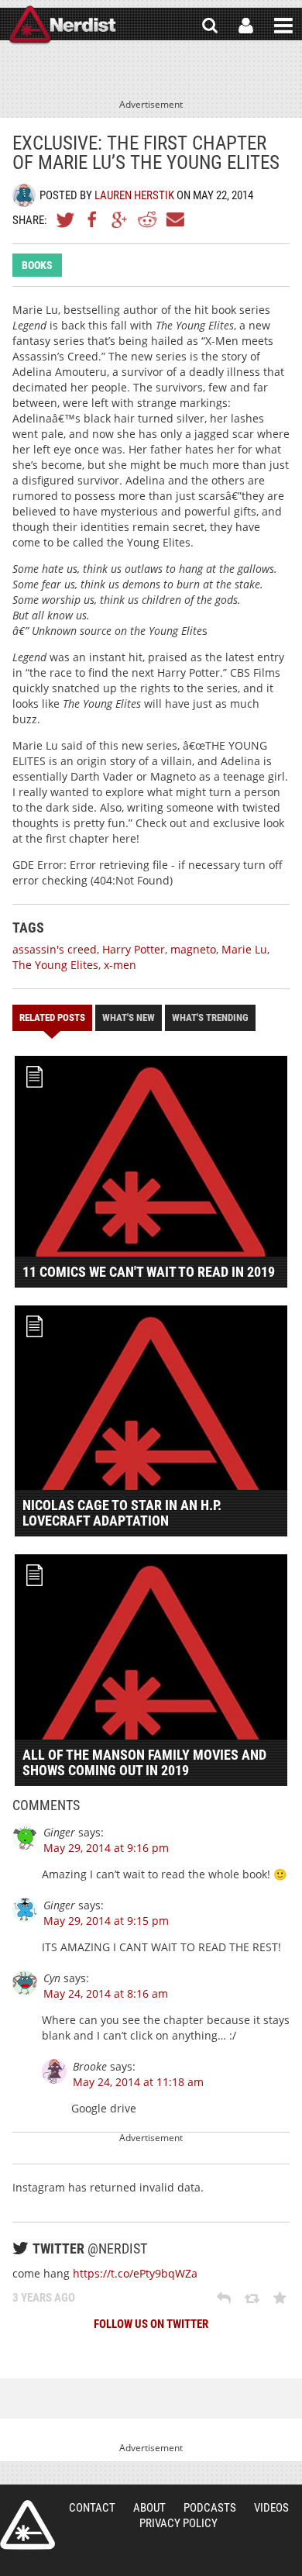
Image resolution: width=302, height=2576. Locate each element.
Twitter (66, 219)
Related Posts (52, 1017)
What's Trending (210, 1017)
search (210, 26)
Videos (271, 2508)
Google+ (120, 219)
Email (174, 219)
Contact (92, 2508)
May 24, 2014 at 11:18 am (138, 2082)
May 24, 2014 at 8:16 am (106, 1993)
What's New (129, 1017)
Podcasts (210, 2508)
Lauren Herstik (134, 195)
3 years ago (44, 2298)
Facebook (93, 219)
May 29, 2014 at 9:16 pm (106, 1848)
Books (37, 265)
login (246, 26)
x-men (120, 965)
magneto (193, 949)
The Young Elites (55, 965)
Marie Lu (244, 949)
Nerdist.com (27, 2525)
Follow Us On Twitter (151, 2324)
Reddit (147, 219)
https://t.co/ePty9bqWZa (135, 2273)
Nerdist (62, 26)
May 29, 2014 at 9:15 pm (106, 1921)
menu (283, 26)
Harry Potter (134, 949)
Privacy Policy (178, 2523)
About (149, 2508)
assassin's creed (55, 949)
